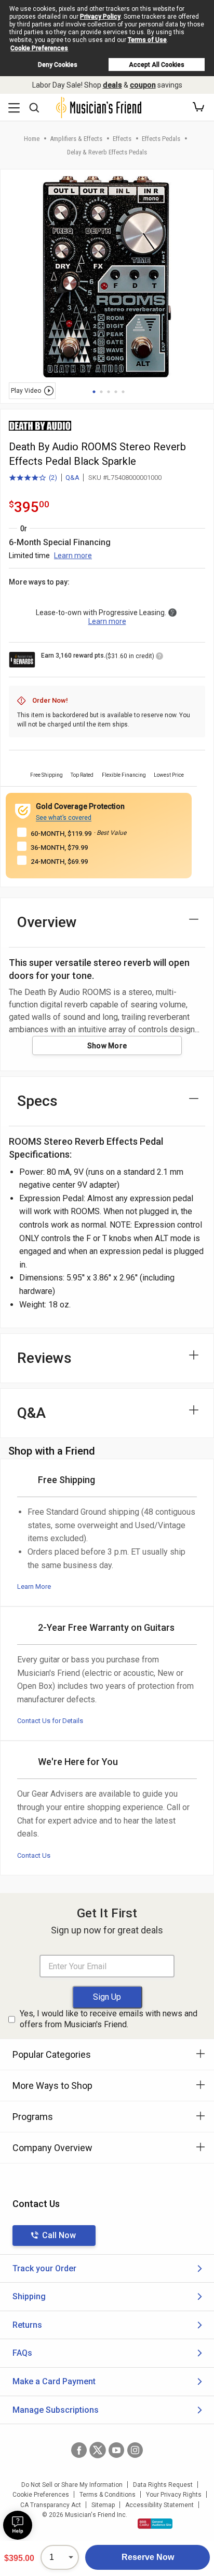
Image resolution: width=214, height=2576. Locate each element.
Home (32, 139)
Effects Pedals (161, 139)
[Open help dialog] (18, 2525)
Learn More (34, 1586)
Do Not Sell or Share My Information (72, 2485)
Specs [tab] (37, 1101)
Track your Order (44, 2268)
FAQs (22, 2353)
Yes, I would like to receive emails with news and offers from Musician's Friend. (109, 2019)
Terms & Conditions (108, 2495)
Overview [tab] (47, 922)
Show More (107, 1046)
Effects (122, 139)
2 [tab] (101, 392)
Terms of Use (147, 40)
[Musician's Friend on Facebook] (79, 2450)
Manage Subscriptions (56, 2410)
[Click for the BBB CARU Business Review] (155, 2524)
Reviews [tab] (44, 1358)
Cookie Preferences (39, 48)
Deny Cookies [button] (58, 65)
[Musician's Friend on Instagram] (135, 2450)
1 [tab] (94, 392)
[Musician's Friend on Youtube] (116, 2450)
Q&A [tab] (31, 1413)
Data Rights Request (163, 2485)
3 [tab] (109, 392)
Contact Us (34, 1855)
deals (112, 85)
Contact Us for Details (50, 1721)
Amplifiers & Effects (76, 139)
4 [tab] (116, 392)
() (33, 478)
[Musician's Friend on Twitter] (98, 2450)
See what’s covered (64, 818)
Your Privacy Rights (174, 2495)
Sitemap (103, 2505)
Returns (27, 2325)
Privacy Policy (100, 17)
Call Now (59, 2235)
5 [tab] (123, 392)
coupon (143, 85)
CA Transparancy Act (51, 2505)
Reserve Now (148, 2557)
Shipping (29, 2296)
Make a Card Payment (54, 2381)
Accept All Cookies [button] (157, 65)
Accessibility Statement (159, 2505)
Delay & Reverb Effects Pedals (107, 152)
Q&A (72, 478)
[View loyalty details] (159, 658)
